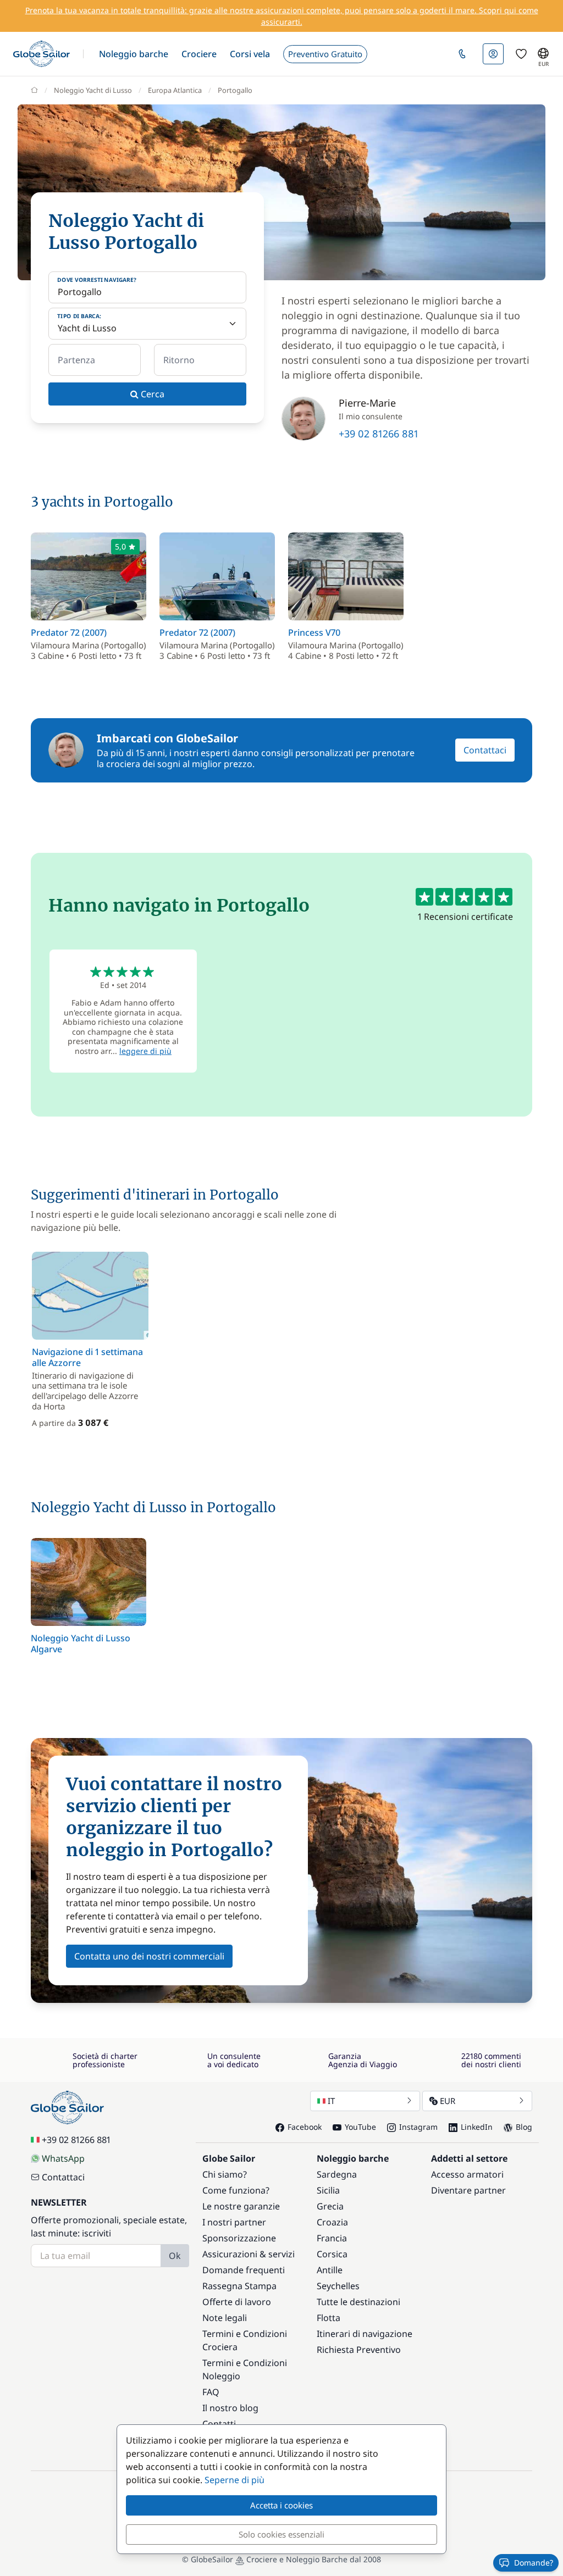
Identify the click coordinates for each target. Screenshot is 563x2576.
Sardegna (337, 2174)
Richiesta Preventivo (359, 2350)
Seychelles (338, 2286)
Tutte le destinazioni (358, 2302)
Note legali (225, 2318)
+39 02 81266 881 (379, 434)
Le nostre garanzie (241, 2206)
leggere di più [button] (145, 1051)
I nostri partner (234, 2222)
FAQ (211, 2392)
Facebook (305, 2127)
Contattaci (485, 750)
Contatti (219, 2424)
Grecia (330, 2206)
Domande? (534, 2563)
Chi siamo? (225, 2174)
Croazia (332, 2222)
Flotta (329, 2318)
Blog (524, 2127)
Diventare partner (468, 2190)
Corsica (332, 2254)
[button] (134, 54)
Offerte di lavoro (237, 2302)
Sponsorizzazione (239, 2238)
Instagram (418, 2127)
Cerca (151, 394)
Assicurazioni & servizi (249, 2254)
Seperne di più (234, 2480)
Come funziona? (236, 2190)
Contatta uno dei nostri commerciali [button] (149, 1956)
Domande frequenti (244, 2270)
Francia (332, 2238)
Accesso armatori (467, 2174)
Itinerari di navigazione (365, 2334)
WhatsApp (63, 2158)
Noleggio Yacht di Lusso (93, 90)
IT (331, 2101)
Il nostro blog (230, 2408)
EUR (448, 2101)
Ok (175, 2256)
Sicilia (328, 2190)
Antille (330, 2270)
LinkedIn (477, 2127)
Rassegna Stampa (239, 2286)
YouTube (360, 2127)
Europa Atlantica (175, 90)
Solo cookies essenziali (281, 2534)
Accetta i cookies (281, 2505)
